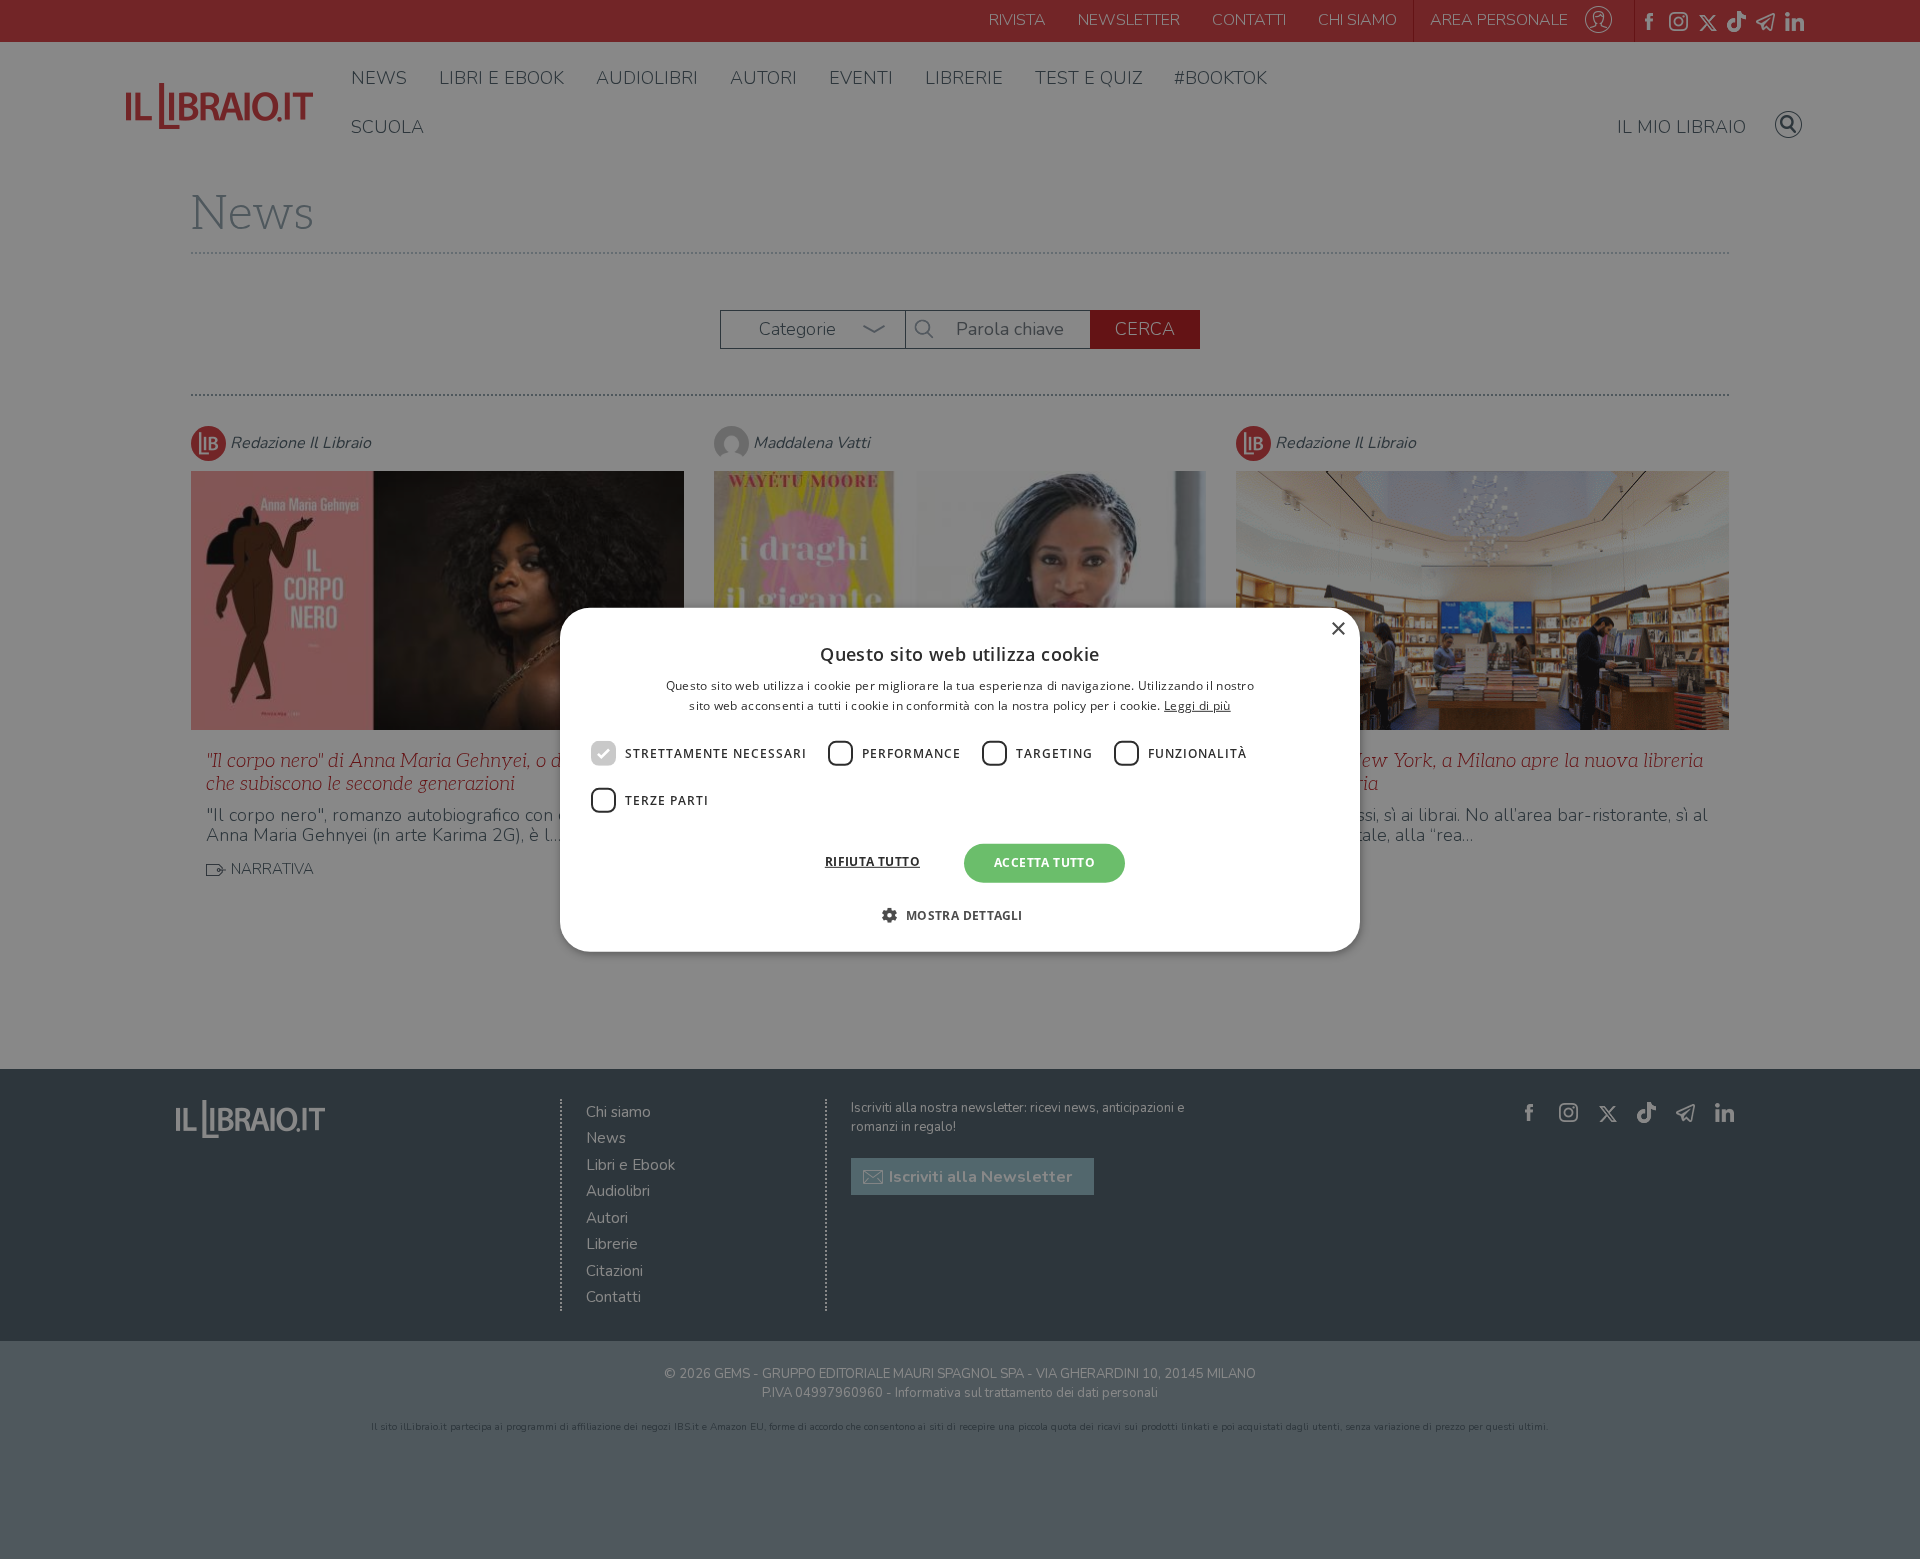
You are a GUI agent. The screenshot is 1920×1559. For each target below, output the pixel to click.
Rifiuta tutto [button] (872, 861)
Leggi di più (1197, 705)
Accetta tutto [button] (1044, 862)
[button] (959, 915)
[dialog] (960, 779)
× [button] (1337, 628)
